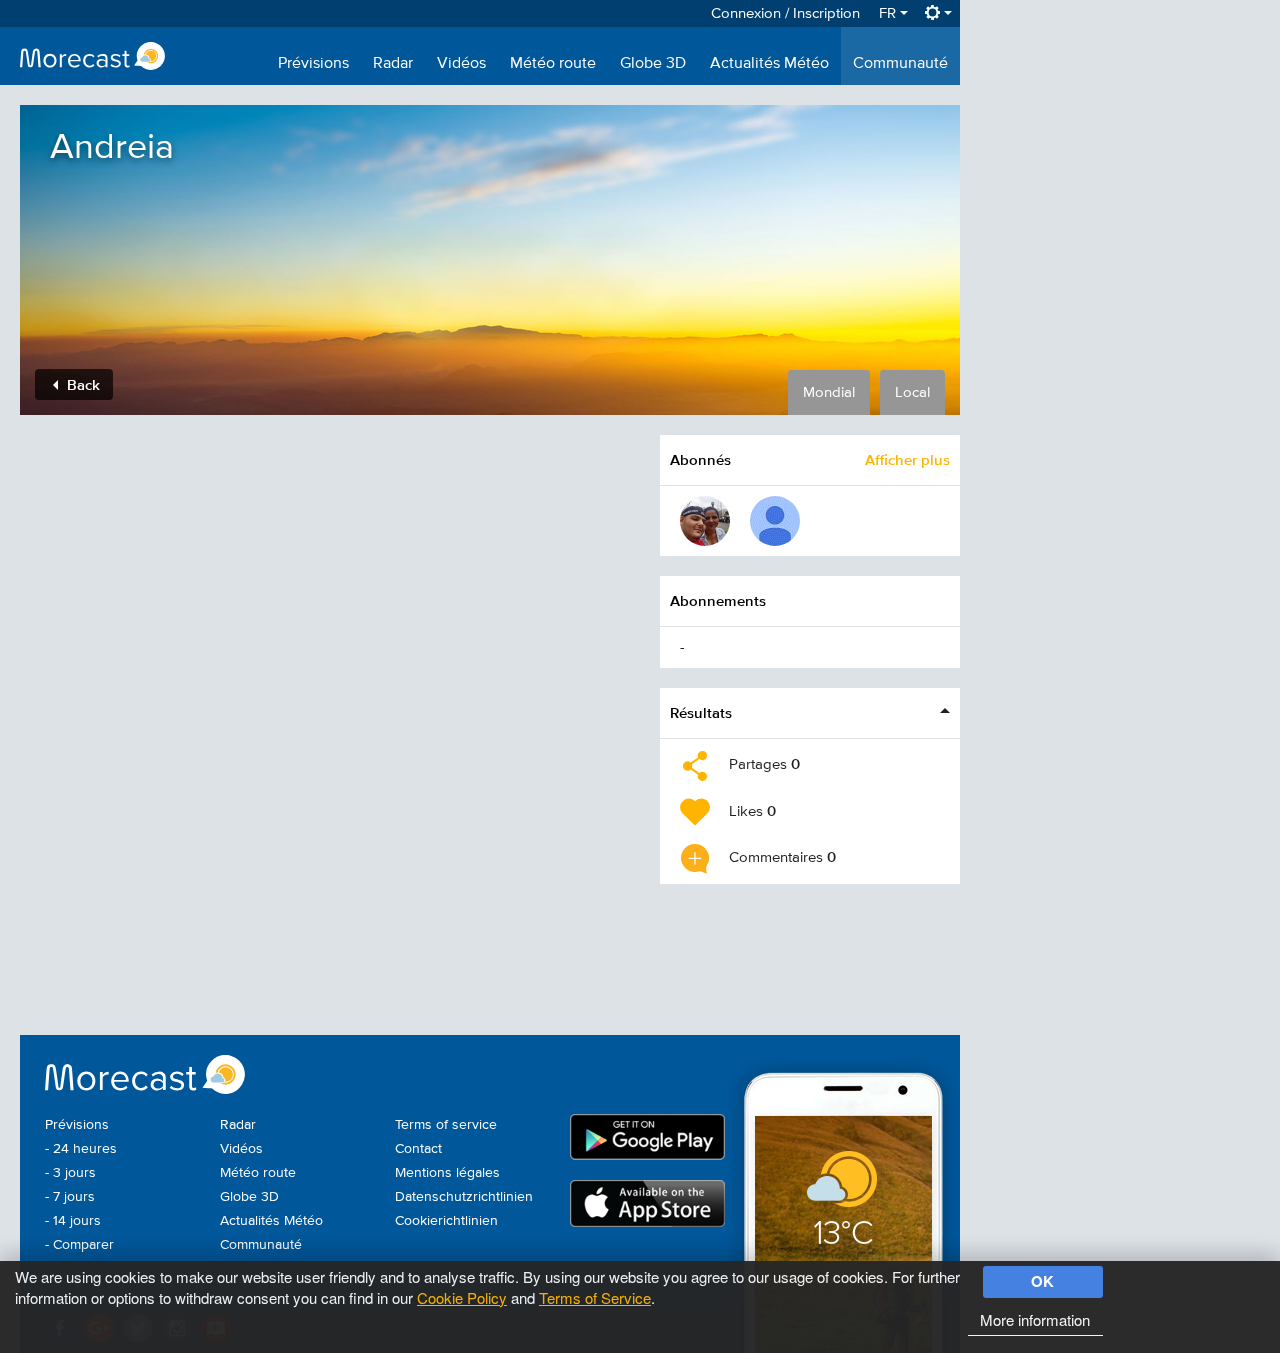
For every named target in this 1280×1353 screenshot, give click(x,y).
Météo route (553, 64)
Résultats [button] (701, 712)
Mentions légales (447, 1173)
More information (1035, 1319)
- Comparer (79, 1245)
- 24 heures (81, 1149)
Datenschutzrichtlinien (464, 1197)
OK (1042, 1281)
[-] (775, 521)
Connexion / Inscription (785, 13)
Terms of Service (595, 1297)
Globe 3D (653, 64)
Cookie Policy (462, 1297)
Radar (393, 64)
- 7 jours (70, 1197)
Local (912, 392)
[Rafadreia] (705, 521)
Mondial (829, 392)
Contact (418, 1149)
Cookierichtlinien (446, 1221)
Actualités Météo (769, 64)
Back (81, 384)
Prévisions (313, 64)
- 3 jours (70, 1173)
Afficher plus (907, 459)
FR (889, 13)
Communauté (900, 64)
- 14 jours (73, 1221)
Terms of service (446, 1125)
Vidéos (461, 64)
